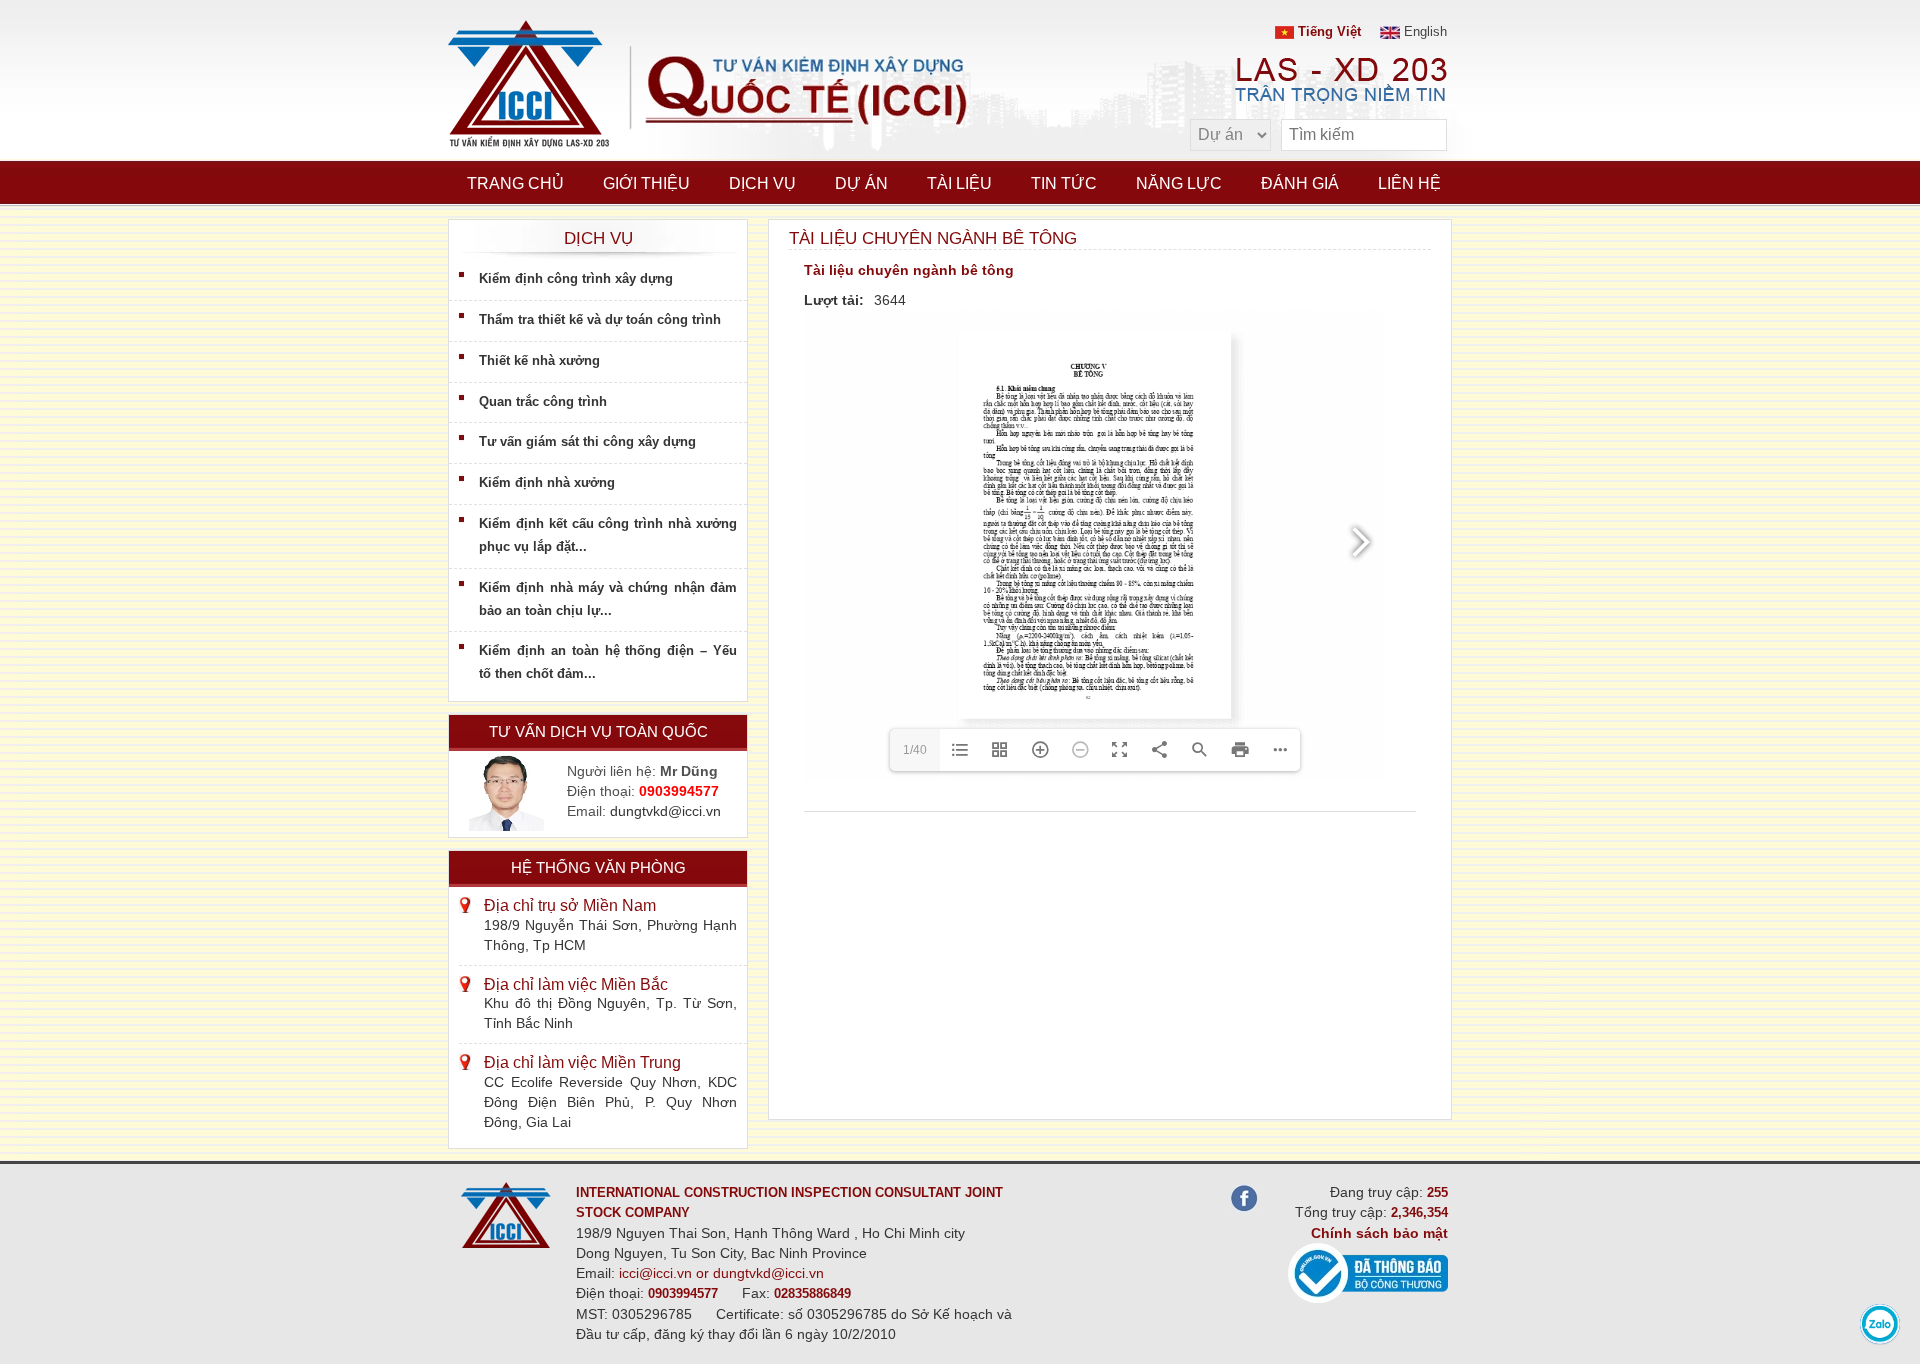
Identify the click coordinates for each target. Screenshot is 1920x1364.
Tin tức (1064, 183)
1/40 (915, 750)
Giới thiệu (646, 183)
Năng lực (1179, 183)
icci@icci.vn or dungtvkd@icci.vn (721, 1273)
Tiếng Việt (1327, 31)
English (1423, 31)
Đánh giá (1300, 183)
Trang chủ (515, 183)
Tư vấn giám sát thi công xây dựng (587, 441)
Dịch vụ (762, 183)
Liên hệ (1409, 183)
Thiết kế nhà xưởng (539, 360)
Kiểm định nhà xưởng (547, 482)
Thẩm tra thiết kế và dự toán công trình (600, 319)
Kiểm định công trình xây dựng (576, 278)
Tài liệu (959, 183)
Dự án (861, 183)
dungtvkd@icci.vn (665, 811)
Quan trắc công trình (543, 401)
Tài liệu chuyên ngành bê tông (909, 270)
